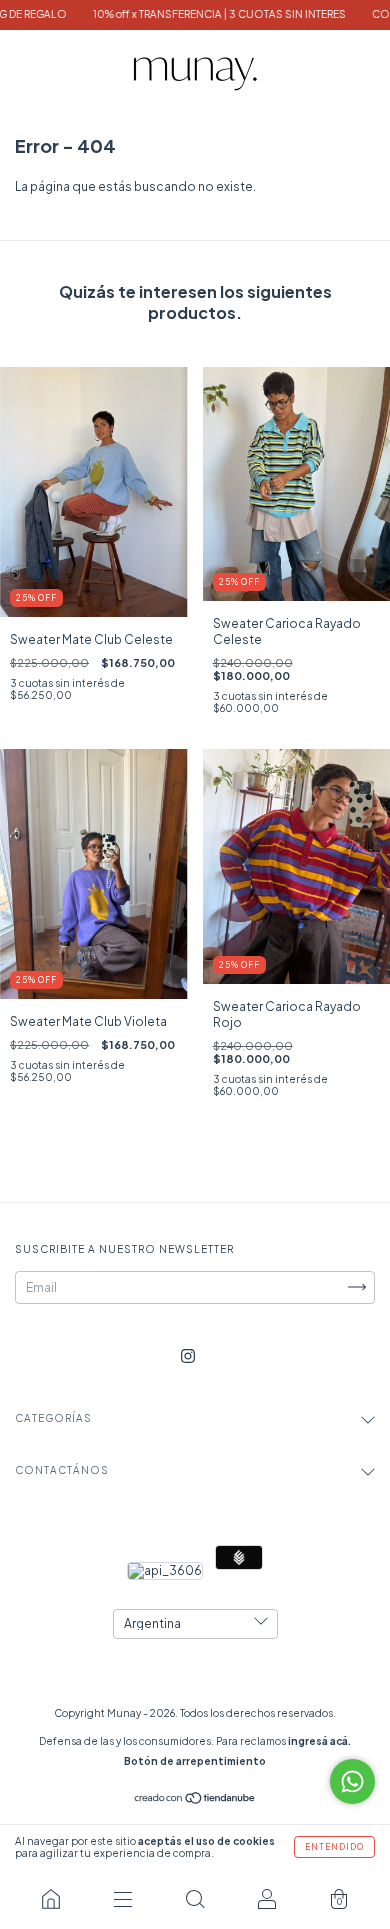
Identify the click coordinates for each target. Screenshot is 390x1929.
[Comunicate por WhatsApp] (352, 1781)
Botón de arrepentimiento (195, 1761)
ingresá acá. (319, 1741)
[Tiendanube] (195, 1800)
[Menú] (123, 1899)
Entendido (334, 1847)
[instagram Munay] (188, 1355)
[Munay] (51, 1899)
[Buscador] (195, 1899)
